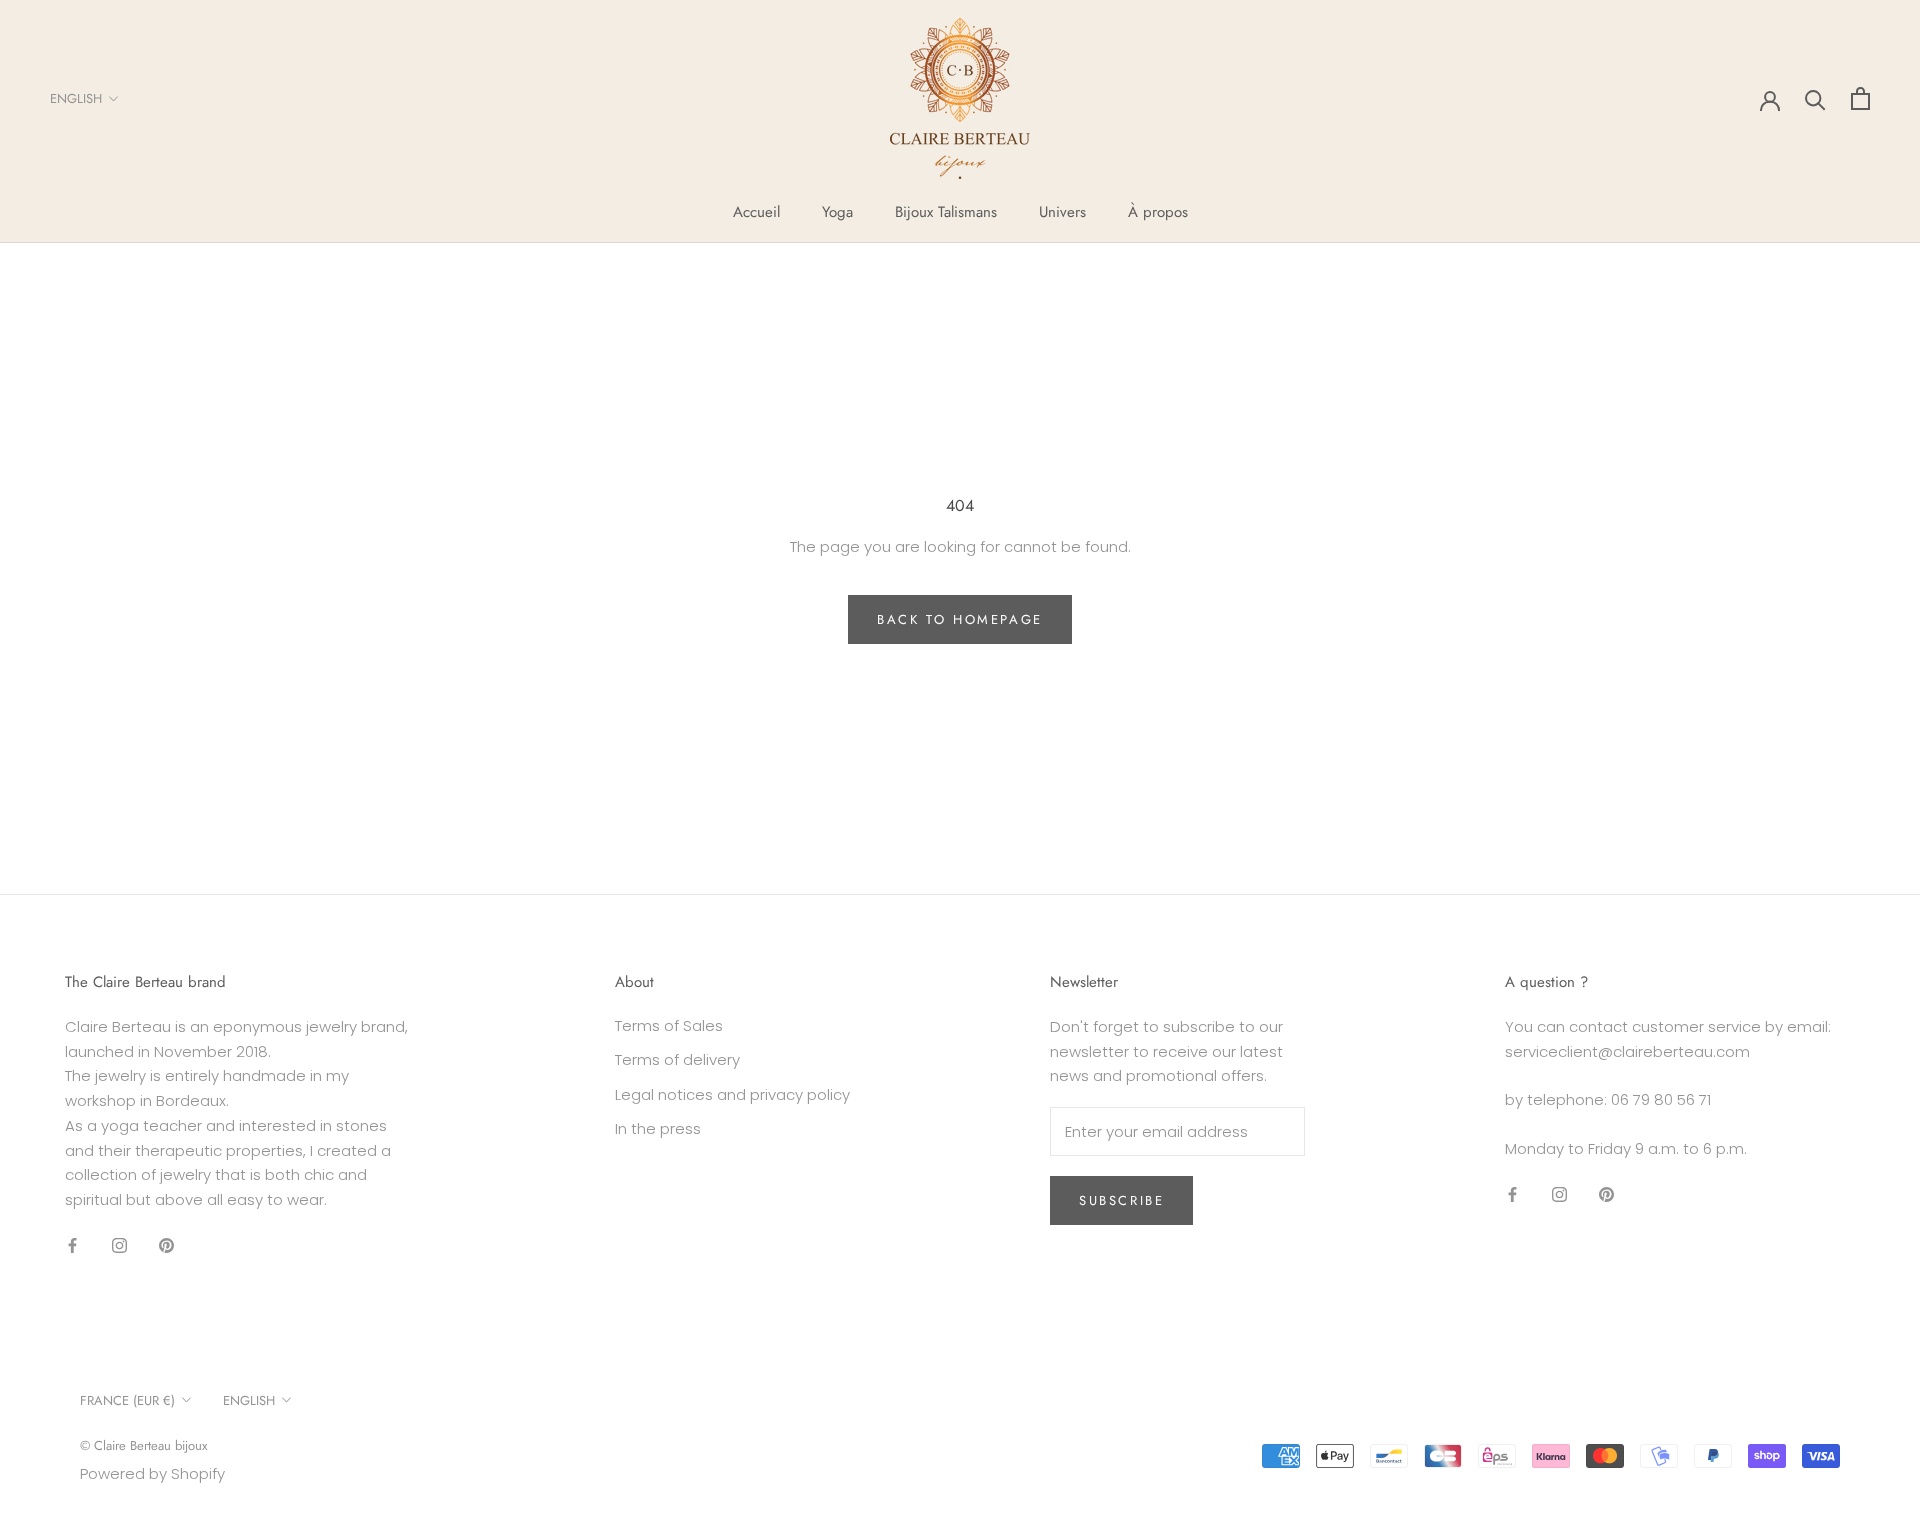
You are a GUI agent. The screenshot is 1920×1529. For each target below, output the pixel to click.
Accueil (756, 212)
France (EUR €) (127, 1400)
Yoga (837, 212)
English (76, 98)
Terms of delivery (677, 1059)
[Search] (1815, 98)
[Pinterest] (166, 1245)
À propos (1158, 212)
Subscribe (1121, 1200)
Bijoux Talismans (946, 212)
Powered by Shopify (152, 1473)
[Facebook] (72, 1245)
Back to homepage (960, 619)
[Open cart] (1860, 98)
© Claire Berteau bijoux (143, 1445)
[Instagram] (119, 1245)
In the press (658, 1128)
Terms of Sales (669, 1025)
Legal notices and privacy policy (732, 1094)
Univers (1062, 212)
